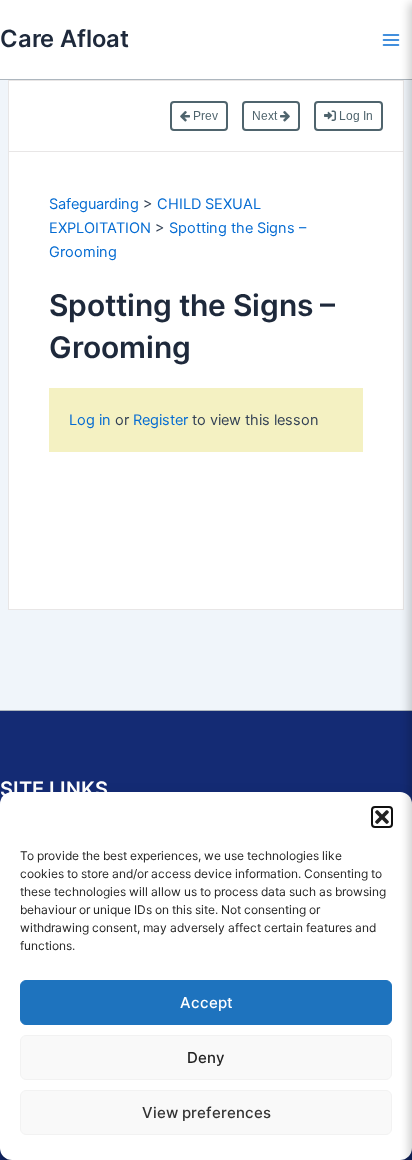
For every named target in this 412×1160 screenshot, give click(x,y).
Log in (92, 420)
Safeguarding (94, 204)
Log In (354, 116)
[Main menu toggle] (391, 40)
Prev (204, 116)
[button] (382, 817)
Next (266, 116)
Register (160, 420)
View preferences (206, 1112)
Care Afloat (64, 38)
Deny (206, 1057)
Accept (206, 1002)
